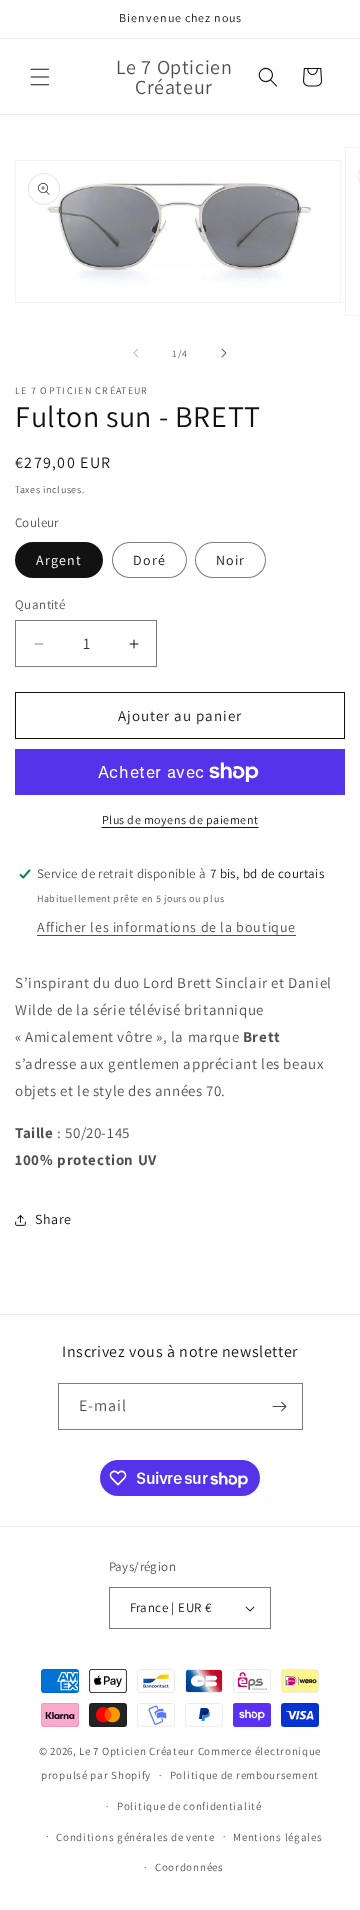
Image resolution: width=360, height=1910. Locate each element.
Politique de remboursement (244, 1775)
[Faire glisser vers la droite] (224, 353)
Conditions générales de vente (135, 1837)
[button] (40, 77)
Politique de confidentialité (189, 1806)
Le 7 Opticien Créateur (136, 1751)
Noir (230, 560)
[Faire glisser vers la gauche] (136, 353)
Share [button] (53, 1219)
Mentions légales (277, 1837)
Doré (149, 560)
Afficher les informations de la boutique (166, 927)
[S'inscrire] (280, 1406)
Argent (59, 560)
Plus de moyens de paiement (180, 819)
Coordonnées (189, 1867)
